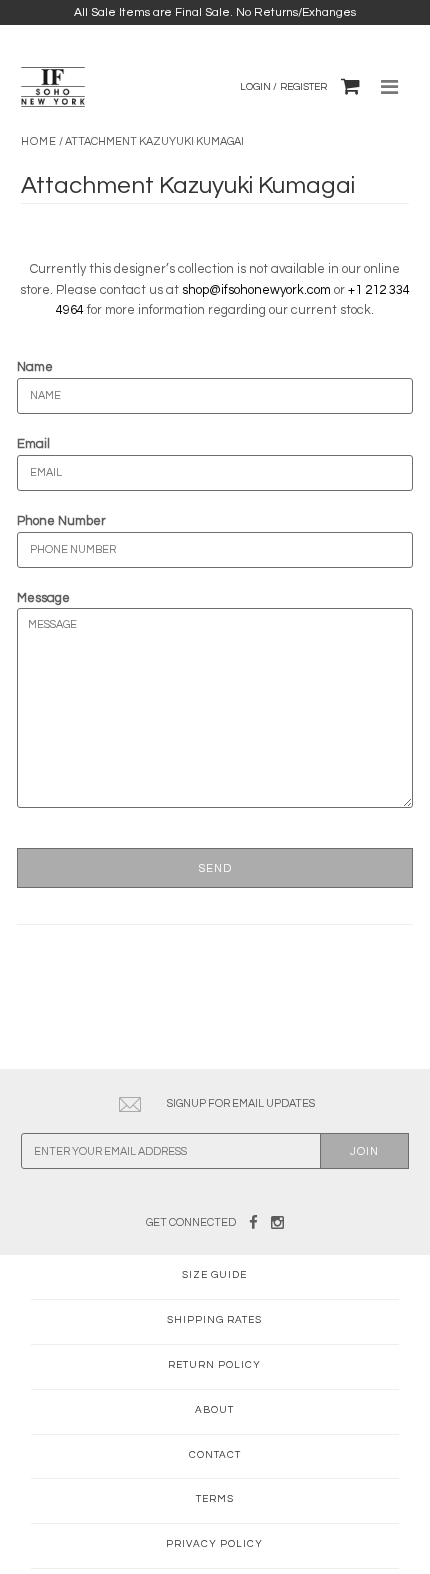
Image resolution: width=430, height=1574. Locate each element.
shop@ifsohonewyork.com (256, 290)
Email (33, 444)
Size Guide (214, 1275)
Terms (215, 1499)
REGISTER (303, 87)
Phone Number (61, 521)
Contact (215, 1455)
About (214, 1410)
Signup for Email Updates (241, 1103)
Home (39, 141)
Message (43, 598)
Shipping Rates (214, 1320)
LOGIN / (258, 87)
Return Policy (214, 1365)
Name (35, 367)
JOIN (364, 1151)
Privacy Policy (214, 1544)
